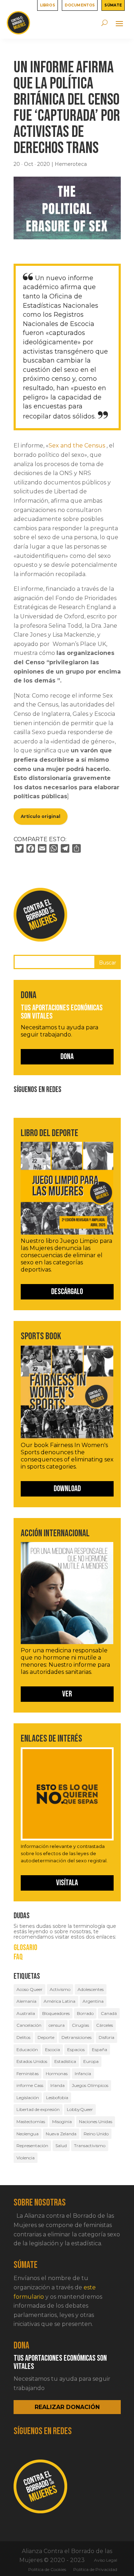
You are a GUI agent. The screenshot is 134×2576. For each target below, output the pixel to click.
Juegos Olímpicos (90, 2085)
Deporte (46, 2037)
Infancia (83, 2074)
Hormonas (57, 2074)
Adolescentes (91, 1989)
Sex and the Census (77, 446)
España (100, 2050)
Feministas (28, 2074)
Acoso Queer (29, 1989)
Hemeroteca (71, 164)
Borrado (85, 2013)
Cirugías (80, 2025)
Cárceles (105, 2025)
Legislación (28, 2098)
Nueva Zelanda (61, 2134)
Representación (32, 2146)
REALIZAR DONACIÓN (67, 2407)
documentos (80, 5)
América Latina (59, 2001)
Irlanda (58, 2085)
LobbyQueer (80, 2109)
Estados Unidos (32, 2061)
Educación (27, 2050)
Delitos (23, 2037)
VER (67, 1694)
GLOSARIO (25, 1948)
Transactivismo (90, 2146)
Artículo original (41, 816)
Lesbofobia (57, 2098)
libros (48, 5)
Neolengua (28, 2134)
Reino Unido (96, 2134)
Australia (26, 2013)
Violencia (26, 2158)
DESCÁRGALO (67, 1292)
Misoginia (62, 2122)
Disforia (106, 2037)
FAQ (18, 1957)
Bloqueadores (56, 2013)
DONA (67, 1057)
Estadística (65, 2061)
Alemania (26, 2001)
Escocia (53, 2050)
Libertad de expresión (38, 2109)
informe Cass (30, 2085)
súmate (113, 5)
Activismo (60, 1989)
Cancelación (29, 2025)
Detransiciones (76, 2037)
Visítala (67, 1883)
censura (57, 2025)
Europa (91, 2061)
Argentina (93, 2001)
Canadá (109, 2013)
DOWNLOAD (67, 1489)
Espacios (76, 2050)
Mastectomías (31, 2122)
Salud (61, 2146)
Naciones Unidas (96, 2122)
